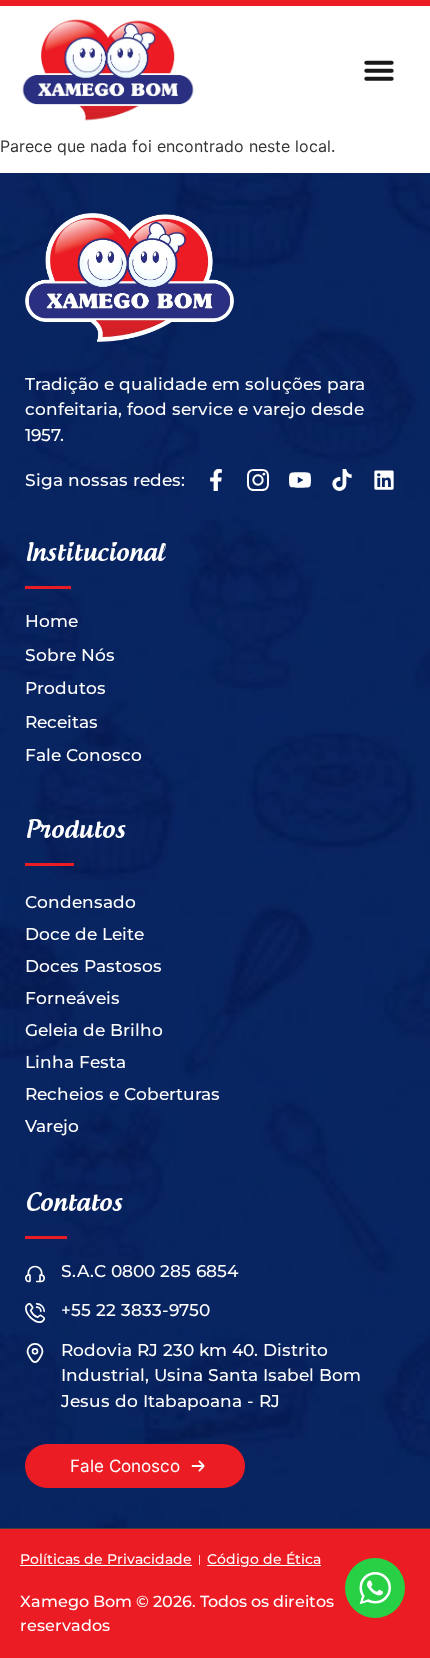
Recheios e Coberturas (122, 1094)
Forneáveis (72, 998)
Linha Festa (75, 1062)
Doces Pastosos (93, 966)
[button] (379, 70)
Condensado (80, 902)
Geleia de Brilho (94, 1030)
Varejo (52, 1126)
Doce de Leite (84, 934)
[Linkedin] (384, 480)
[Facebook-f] (216, 480)
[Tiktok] (342, 480)
